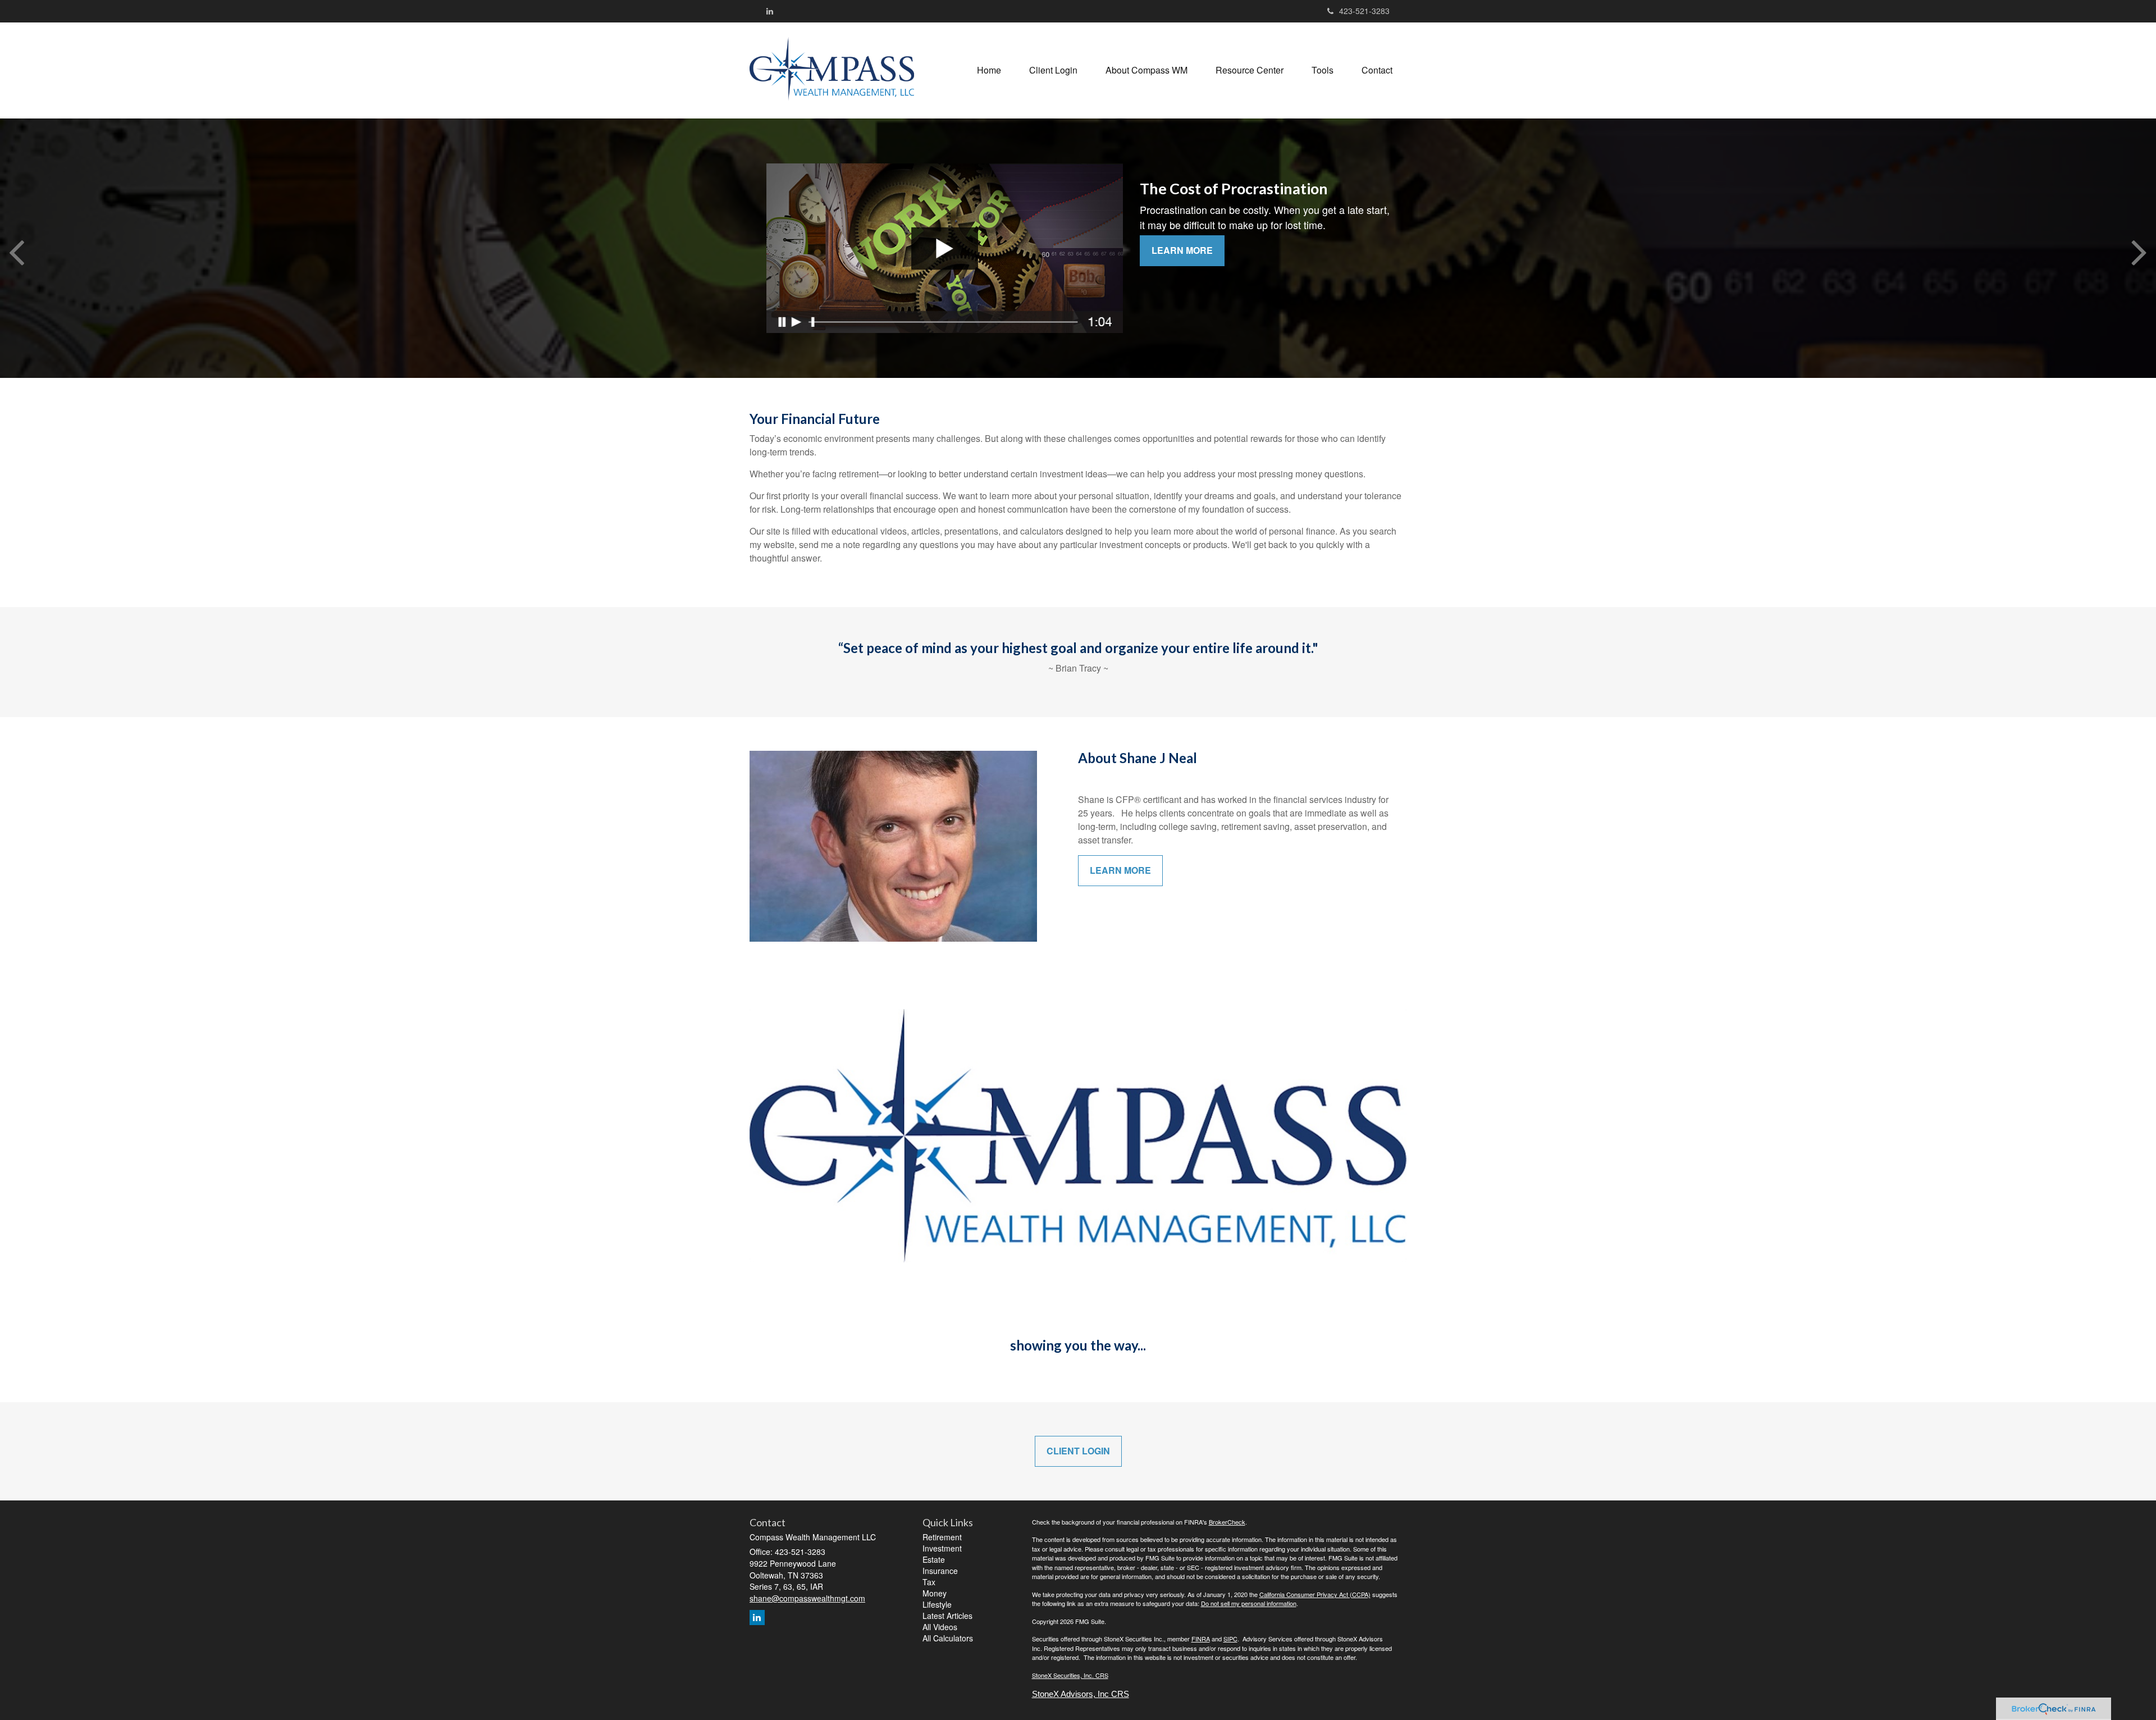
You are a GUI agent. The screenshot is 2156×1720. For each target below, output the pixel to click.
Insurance (940, 1571)
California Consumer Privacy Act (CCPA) (1315, 1594)
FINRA (1201, 1639)
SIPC (1230, 1639)
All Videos (940, 1627)
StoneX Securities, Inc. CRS (1070, 1675)
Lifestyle (937, 1604)
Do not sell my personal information (1249, 1603)
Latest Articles (947, 1616)
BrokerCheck (1227, 1522)
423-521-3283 (1364, 11)
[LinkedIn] (770, 11)
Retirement (942, 1537)
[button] (1053, 70)
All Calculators (948, 1638)
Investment (942, 1548)
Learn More (1182, 250)
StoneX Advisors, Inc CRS (1081, 1694)
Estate (934, 1559)
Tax (929, 1582)
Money (935, 1593)
